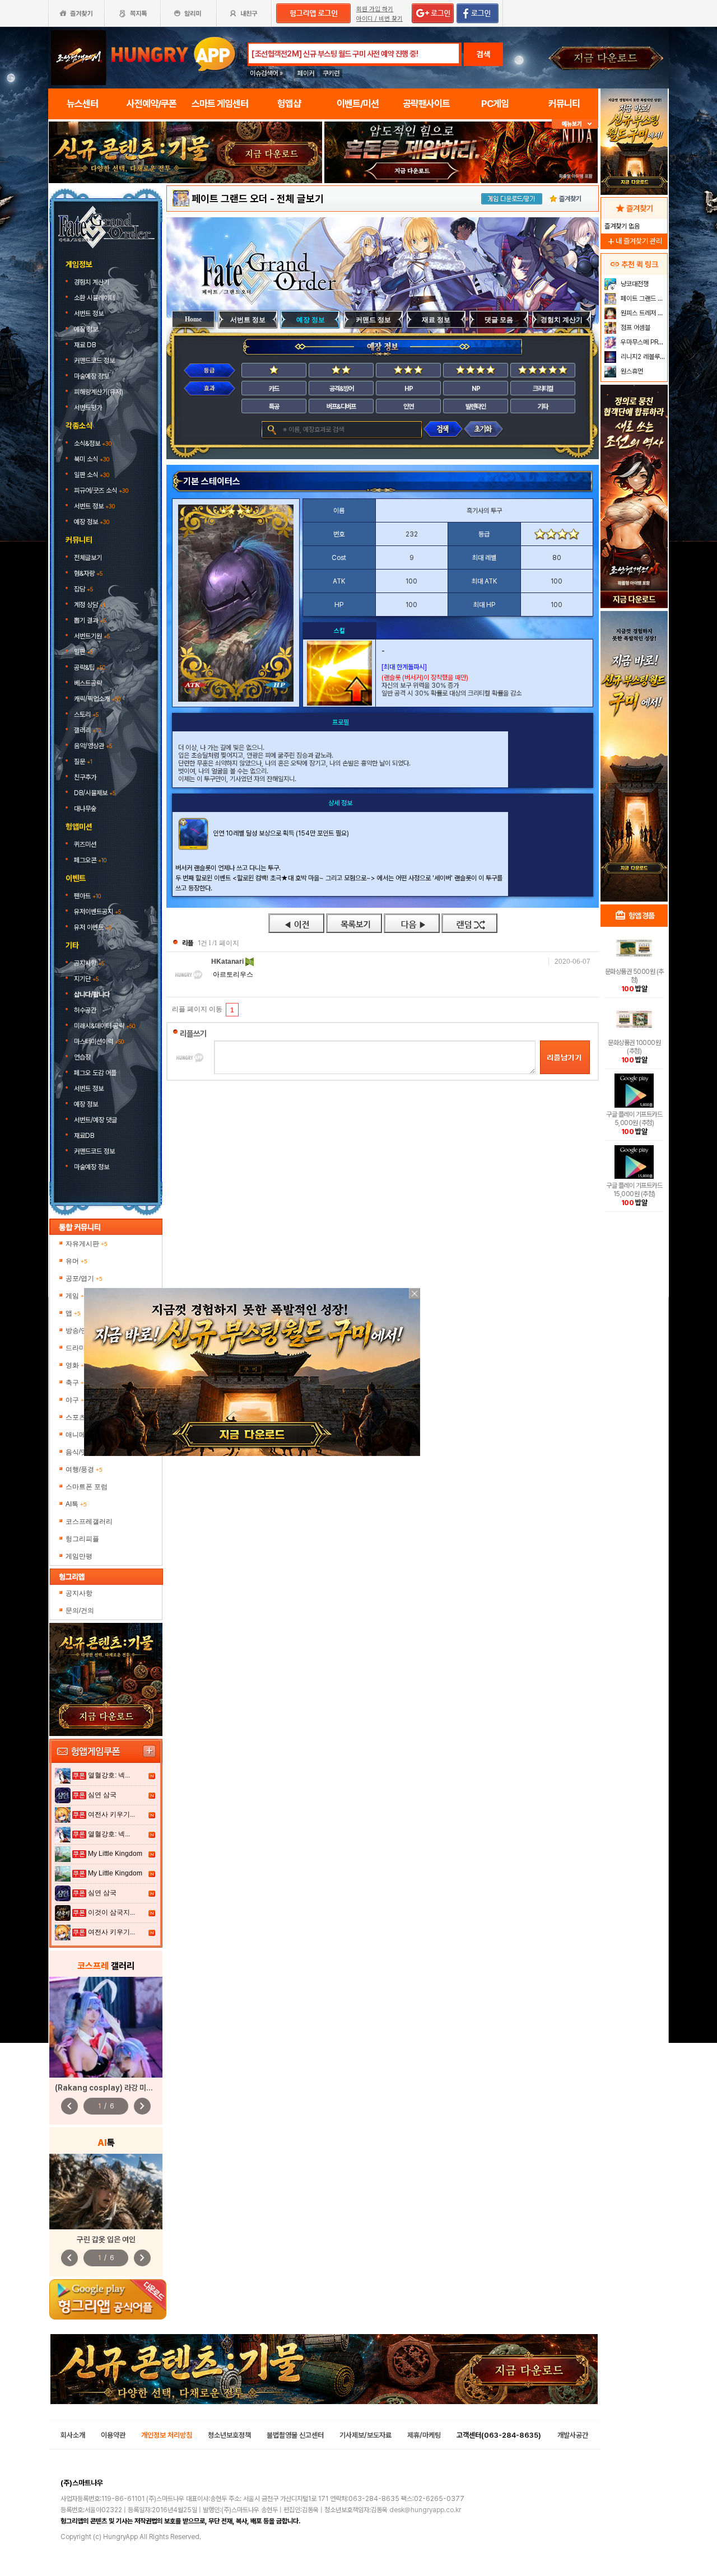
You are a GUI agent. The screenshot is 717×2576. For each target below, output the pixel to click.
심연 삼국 (102, 1795)
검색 (483, 54)
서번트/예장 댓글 (96, 1120)
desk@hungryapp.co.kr (425, 2510)
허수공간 (85, 1010)
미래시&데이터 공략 (104, 1026)
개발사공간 (573, 2435)
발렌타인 (476, 407)
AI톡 (76, 1504)
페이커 (306, 73)
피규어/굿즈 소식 (101, 491)
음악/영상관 (93, 746)
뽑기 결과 (90, 620)
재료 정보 (436, 320)
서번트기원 (92, 636)
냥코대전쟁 (634, 284)
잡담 (83, 589)
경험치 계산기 (92, 282)
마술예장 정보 (92, 376)
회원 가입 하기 (375, 9)
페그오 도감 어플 (96, 1073)
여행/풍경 (84, 1469)
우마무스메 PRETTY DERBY (643, 342)
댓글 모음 (499, 320)
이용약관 (113, 2435)
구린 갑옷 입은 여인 (106, 2239)
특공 (274, 407)
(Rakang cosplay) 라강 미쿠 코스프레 (118, 2088)
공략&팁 (90, 668)
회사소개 (73, 2435)
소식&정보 (93, 444)
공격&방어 (341, 389)
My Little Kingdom (115, 1854)
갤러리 (87, 730)
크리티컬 (543, 389)
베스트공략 (89, 683)
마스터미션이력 (99, 1042)
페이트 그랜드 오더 (230, 199)
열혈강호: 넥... (109, 1775)
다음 (412, 923)
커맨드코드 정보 (95, 361)
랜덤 (469, 923)
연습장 (82, 1057)
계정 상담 (90, 605)
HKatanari (228, 962)
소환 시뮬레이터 (95, 298)
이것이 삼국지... (111, 1912)
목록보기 (354, 923)
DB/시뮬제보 (95, 793)
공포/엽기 (84, 1278)
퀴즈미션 (85, 844)
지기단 (86, 979)
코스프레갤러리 (89, 1522)
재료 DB (86, 345)
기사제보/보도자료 (366, 2435)
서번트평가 (89, 408)
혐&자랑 (88, 573)
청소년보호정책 (229, 2435)
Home (193, 319)
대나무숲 (85, 809)
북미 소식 (92, 459)
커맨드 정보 (373, 320)
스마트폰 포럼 (87, 1487)
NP (476, 389)
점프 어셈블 (635, 328)
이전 (296, 923)
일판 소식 (92, 475)
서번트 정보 (90, 314)
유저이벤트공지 (97, 912)
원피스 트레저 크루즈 (643, 313)
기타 (543, 407)
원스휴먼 (631, 371)
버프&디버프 (341, 407)
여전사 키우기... (111, 1814)
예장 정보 (87, 329)
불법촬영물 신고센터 (295, 2435)
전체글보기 (88, 558)
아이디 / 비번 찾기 (380, 19)
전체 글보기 (300, 199)
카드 (274, 389)
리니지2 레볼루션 (642, 357)
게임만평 (79, 1556)
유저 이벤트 (93, 927)
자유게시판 (87, 1244)
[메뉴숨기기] (575, 124)
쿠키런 (331, 73)
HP (409, 389)
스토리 (86, 715)
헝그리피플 (82, 1539)
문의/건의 (80, 1611)
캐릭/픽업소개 (97, 699)
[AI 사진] (106, 2192)
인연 (408, 407)
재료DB (85, 1136)
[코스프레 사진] (106, 2027)
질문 (83, 762)
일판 (83, 652)
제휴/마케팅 (424, 2435)
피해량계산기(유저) (99, 392)
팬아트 (87, 896)
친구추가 (85, 777)
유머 (76, 1261)
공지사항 (89, 963)
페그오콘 (90, 860)
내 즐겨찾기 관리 (634, 241)
